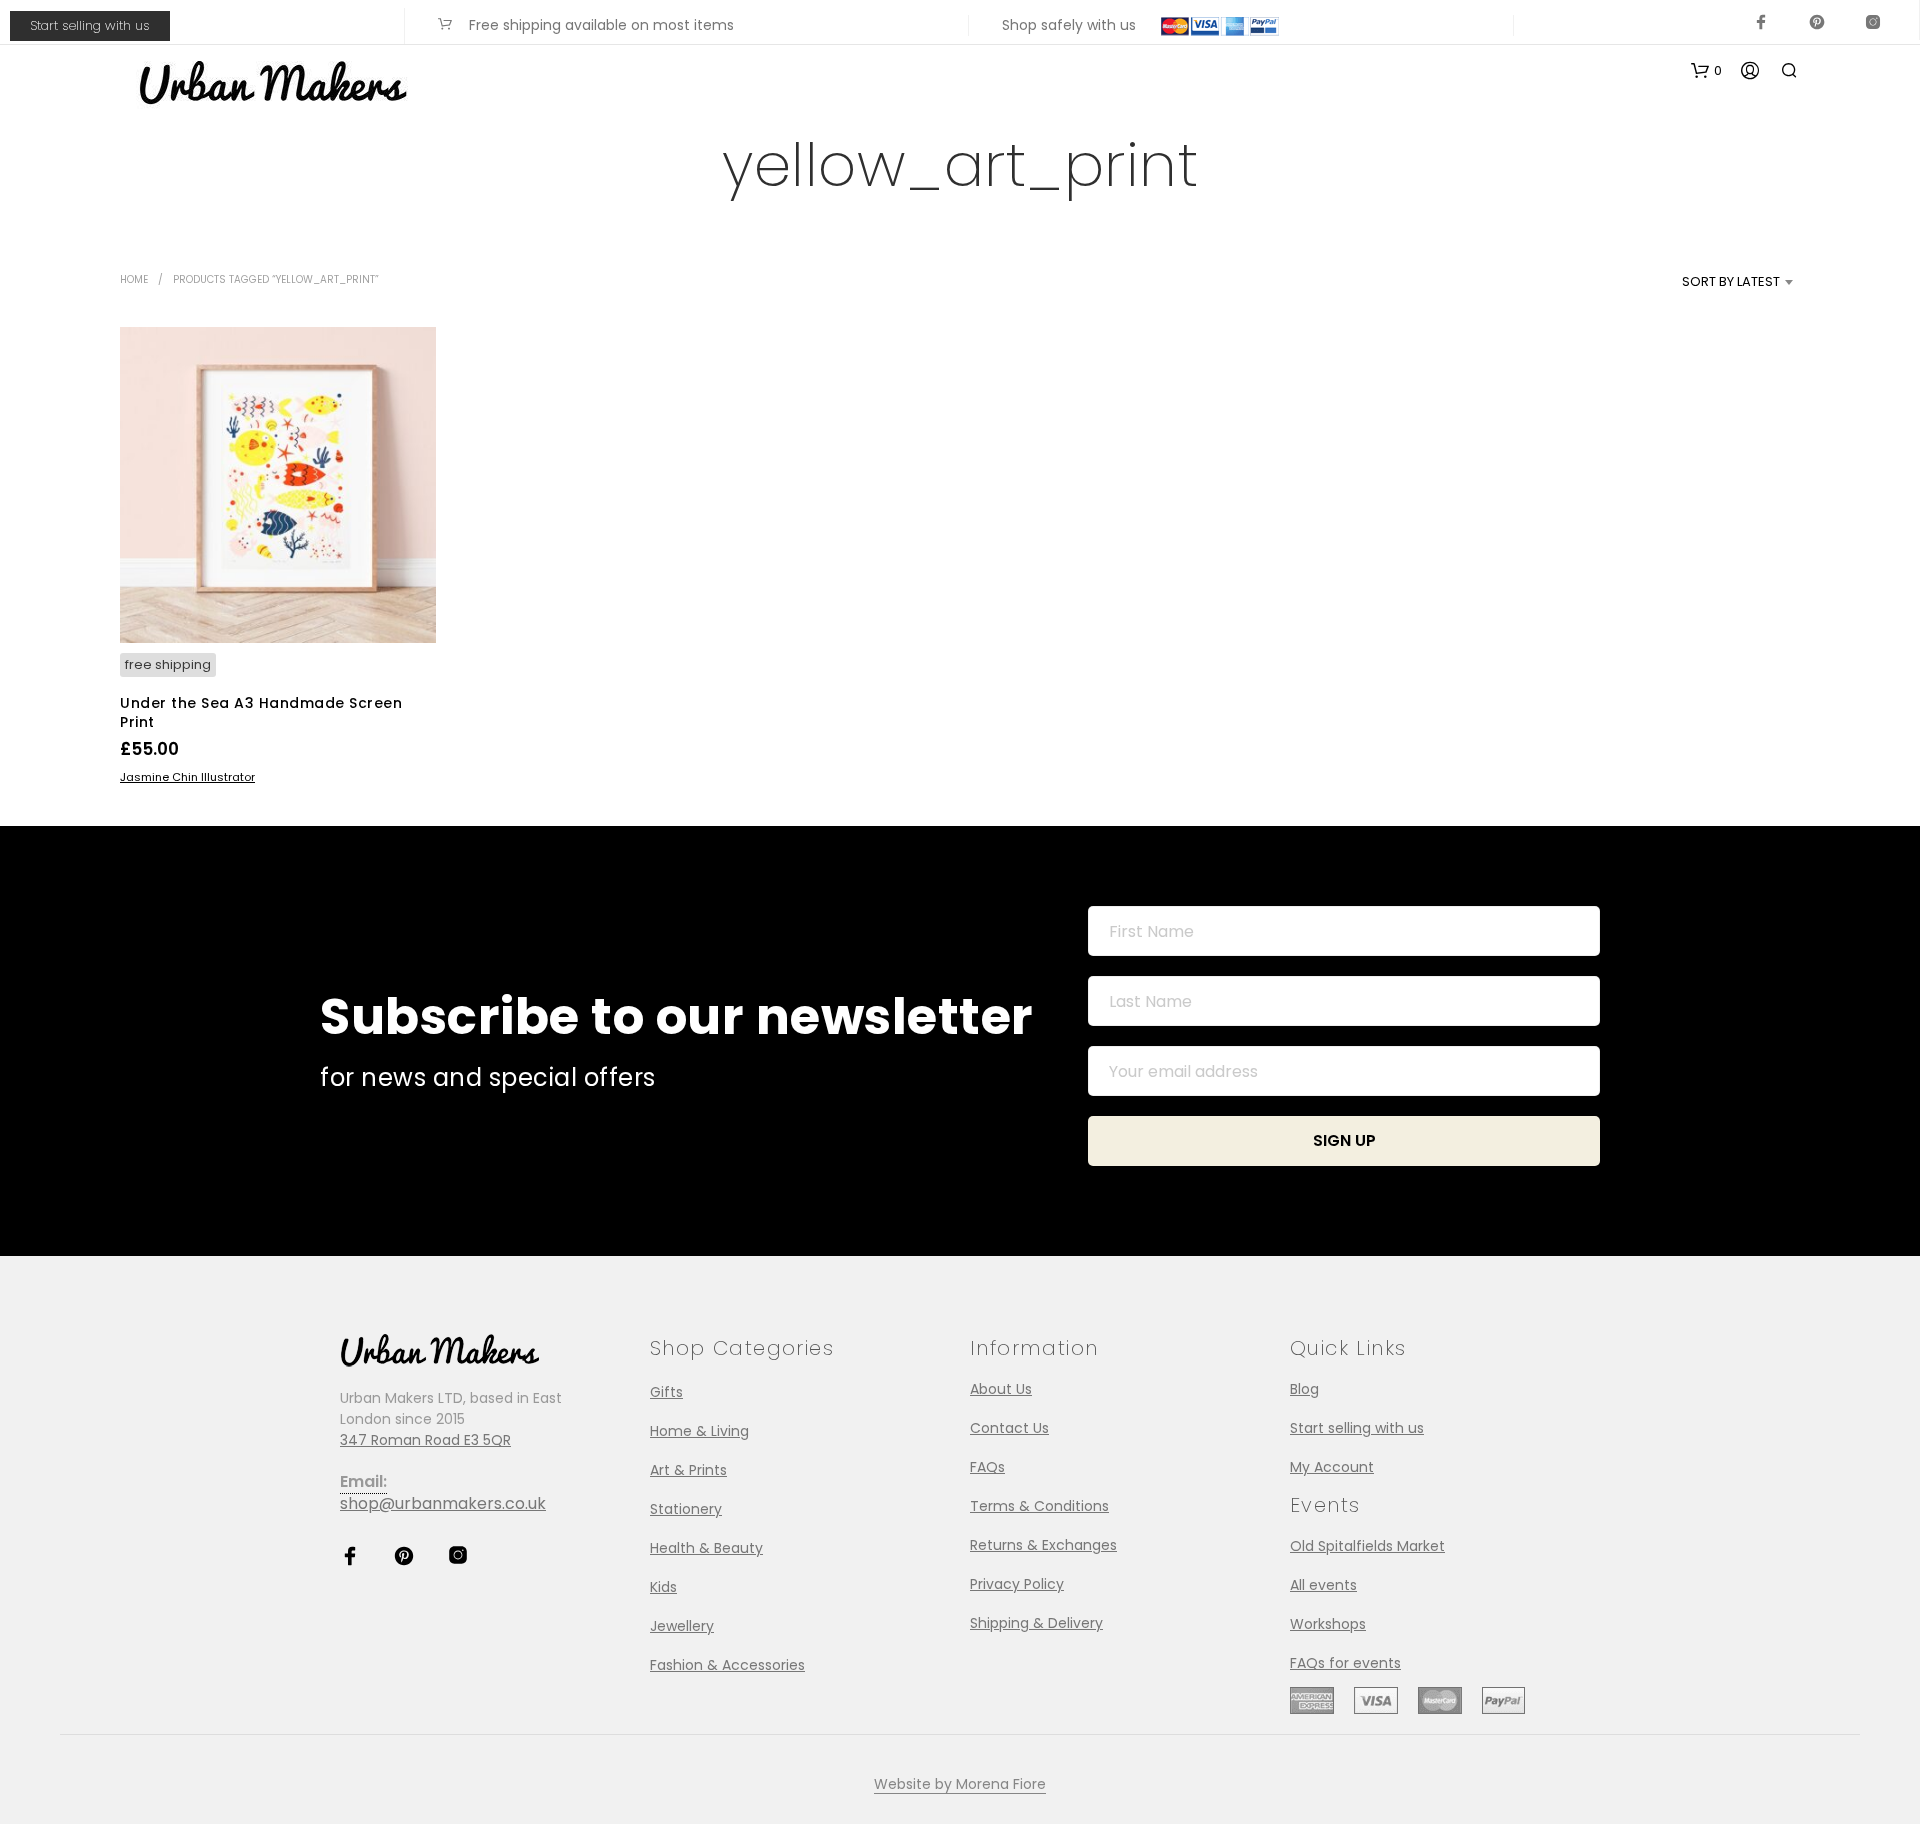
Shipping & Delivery (1036, 1623)
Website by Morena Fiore (960, 1785)
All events (1323, 1585)
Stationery (686, 1509)
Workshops (1328, 1624)
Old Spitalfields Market (1367, 1546)
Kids (663, 1587)
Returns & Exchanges (1043, 1545)
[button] (1706, 71)
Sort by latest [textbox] (1731, 281)
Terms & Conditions (1039, 1506)
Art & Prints (688, 1470)
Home (134, 279)
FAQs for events (1345, 1663)
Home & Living (699, 1431)
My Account (1332, 1467)
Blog (1304, 1389)
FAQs (987, 1467)
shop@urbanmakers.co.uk (443, 1503)
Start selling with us (90, 25)
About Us (1001, 1389)
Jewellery (682, 1626)
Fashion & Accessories (727, 1665)
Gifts (666, 1392)
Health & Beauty (706, 1548)
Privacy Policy (1017, 1584)
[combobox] (1697, 282)
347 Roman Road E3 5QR (425, 1440)
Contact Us (1009, 1428)
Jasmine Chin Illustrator (187, 777)
